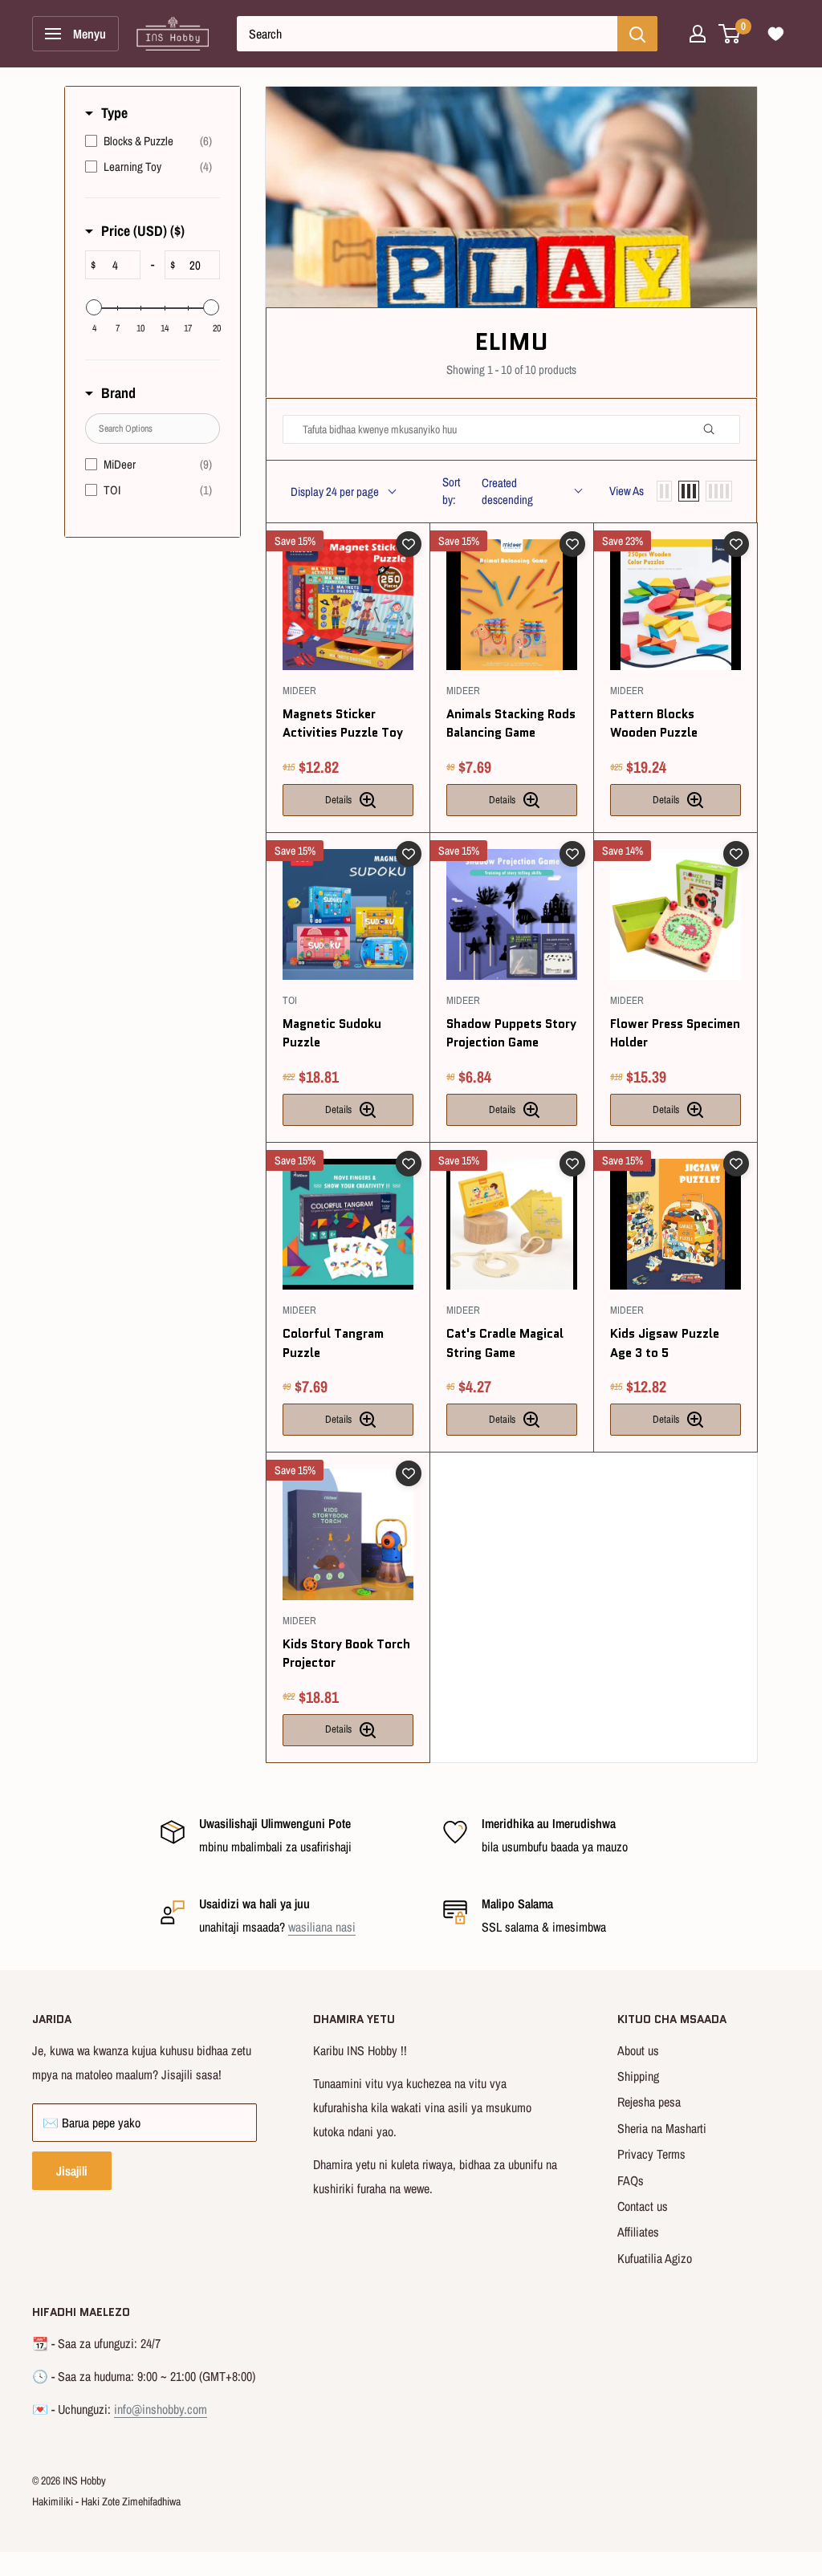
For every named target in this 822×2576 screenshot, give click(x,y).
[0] (730, 34)
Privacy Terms (651, 2154)
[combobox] (427, 34)
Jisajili (72, 2171)
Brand (118, 393)
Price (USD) (143, 231)
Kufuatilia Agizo (655, 2258)
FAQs (631, 2180)
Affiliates (638, 2232)
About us (638, 2050)
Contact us (643, 2206)
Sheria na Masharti (662, 2128)
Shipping (638, 2076)
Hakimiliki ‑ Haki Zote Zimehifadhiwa (106, 2501)
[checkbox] (149, 141)
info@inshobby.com (161, 2409)
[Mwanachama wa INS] (698, 34)
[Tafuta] (637, 34)
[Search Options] (715, 429)
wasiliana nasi (322, 1927)
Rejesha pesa (649, 2102)
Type (114, 113)
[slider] (94, 307)
